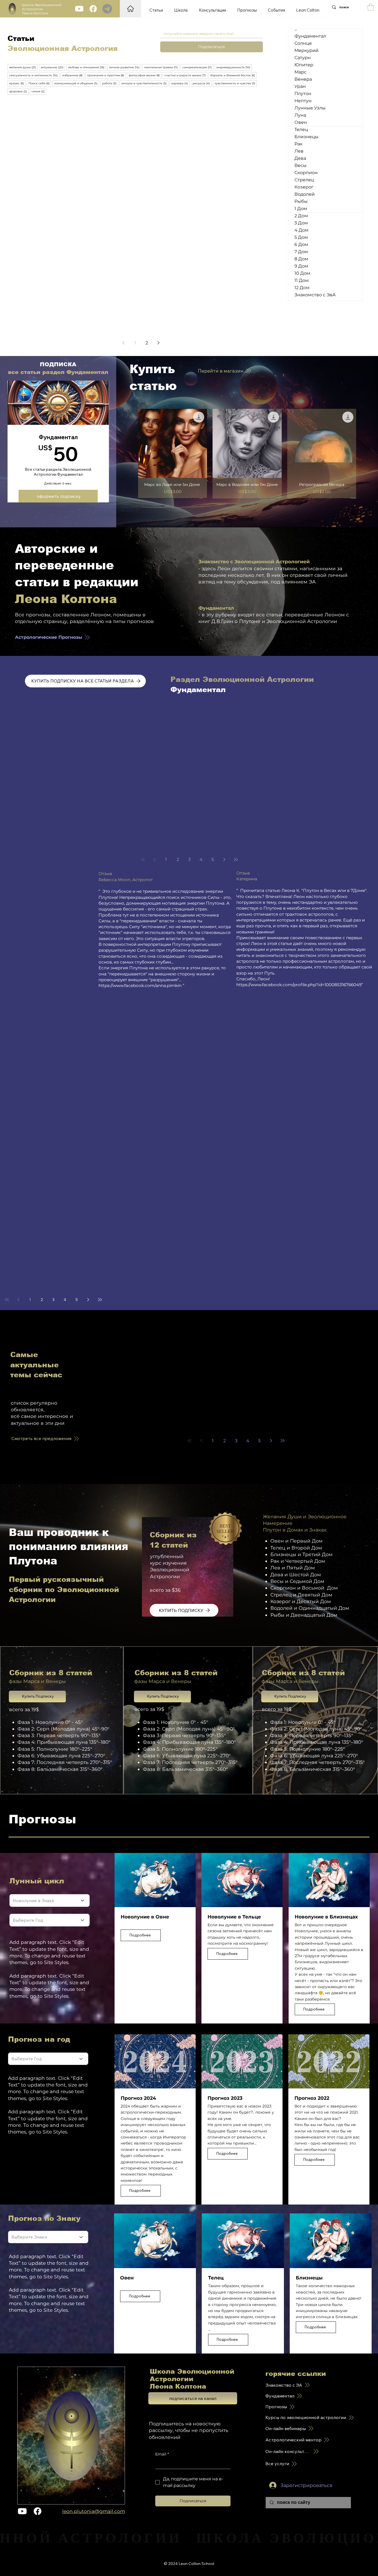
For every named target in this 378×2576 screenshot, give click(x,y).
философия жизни (145, 75)
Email (162, 2454)
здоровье (19, 91)
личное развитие (125, 67)
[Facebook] (93, 9)
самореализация (198, 67)
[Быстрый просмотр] (173, 443)
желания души (23, 67)
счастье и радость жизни (186, 75)
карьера (180, 83)
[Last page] (236, 860)
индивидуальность (234, 67)
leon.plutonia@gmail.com (94, 2511)
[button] (371, 7)
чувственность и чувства (236, 83)
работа (110, 83)
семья (39, 91)
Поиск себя (40, 83)
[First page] (143, 860)
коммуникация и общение (77, 83)
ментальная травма (162, 67)
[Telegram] (107, 9)
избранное (73, 75)
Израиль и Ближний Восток (233, 75)
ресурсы (202, 83)
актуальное (53, 67)
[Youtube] (79, 9)
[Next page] (159, 343)
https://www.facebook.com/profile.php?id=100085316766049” (300, 985)
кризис (17, 83)
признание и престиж (106, 75)
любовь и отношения (87, 67)
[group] (247, 453)
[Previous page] (124, 343)
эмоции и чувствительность (145, 83)
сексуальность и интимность (34, 75)
